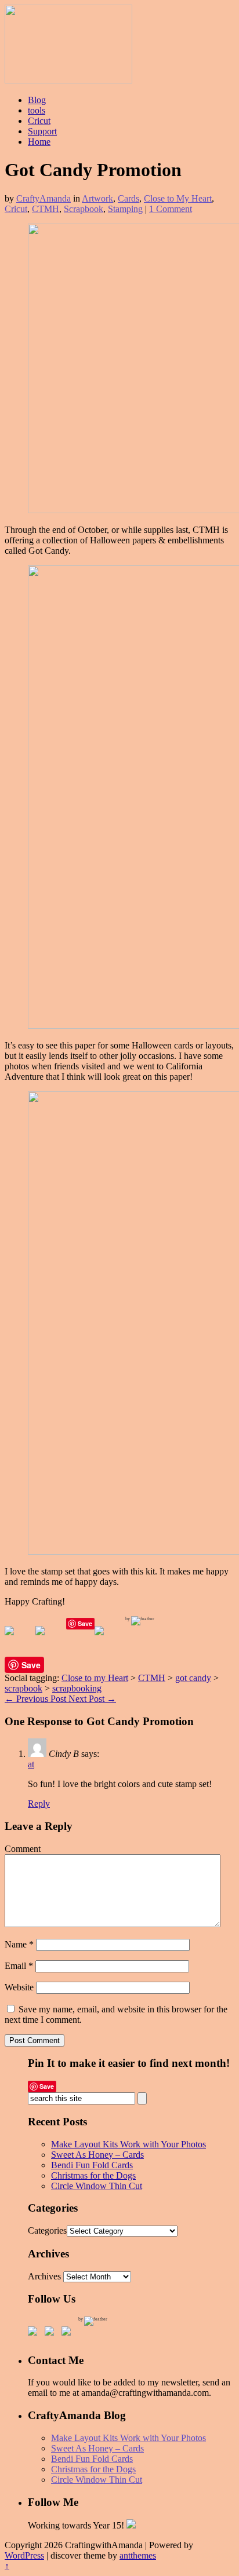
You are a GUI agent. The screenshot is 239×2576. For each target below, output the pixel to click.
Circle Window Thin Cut (97, 2186)
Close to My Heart (178, 198)
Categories (47, 2230)
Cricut (39, 121)
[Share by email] (108, 1640)
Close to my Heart (95, 1678)
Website (19, 1987)
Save (85, 1623)
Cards (128, 198)
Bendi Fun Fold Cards (92, 2165)
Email (19, 1966)
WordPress (24, 2555)
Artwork (97, 198)
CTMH (46, 209)
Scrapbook (84, 209)
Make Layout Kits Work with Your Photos (128, 2144)
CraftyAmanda (44, 198)
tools (37, 110)
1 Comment (171, 209)
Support (42, 131)
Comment (23, 1849)
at (31, 1764)
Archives (44, 2276)
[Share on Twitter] (49, 1640)
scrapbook (23, 1688)
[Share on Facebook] (19, 1640)
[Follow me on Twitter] (52, 2333)
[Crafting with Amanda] (68, 80)
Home (39, 142)
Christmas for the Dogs (93, 2175)
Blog (37, 100)
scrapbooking (77, 1688)
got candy (193, 1678)
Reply (39, 1804)
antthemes (138, 2555)
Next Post (92, 1699)
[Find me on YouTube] (68, 2333)
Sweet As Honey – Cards (97, 2155)
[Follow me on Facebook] (35, 2333)
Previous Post (37, 1699)
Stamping (125, 209)
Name (19, 1944)
